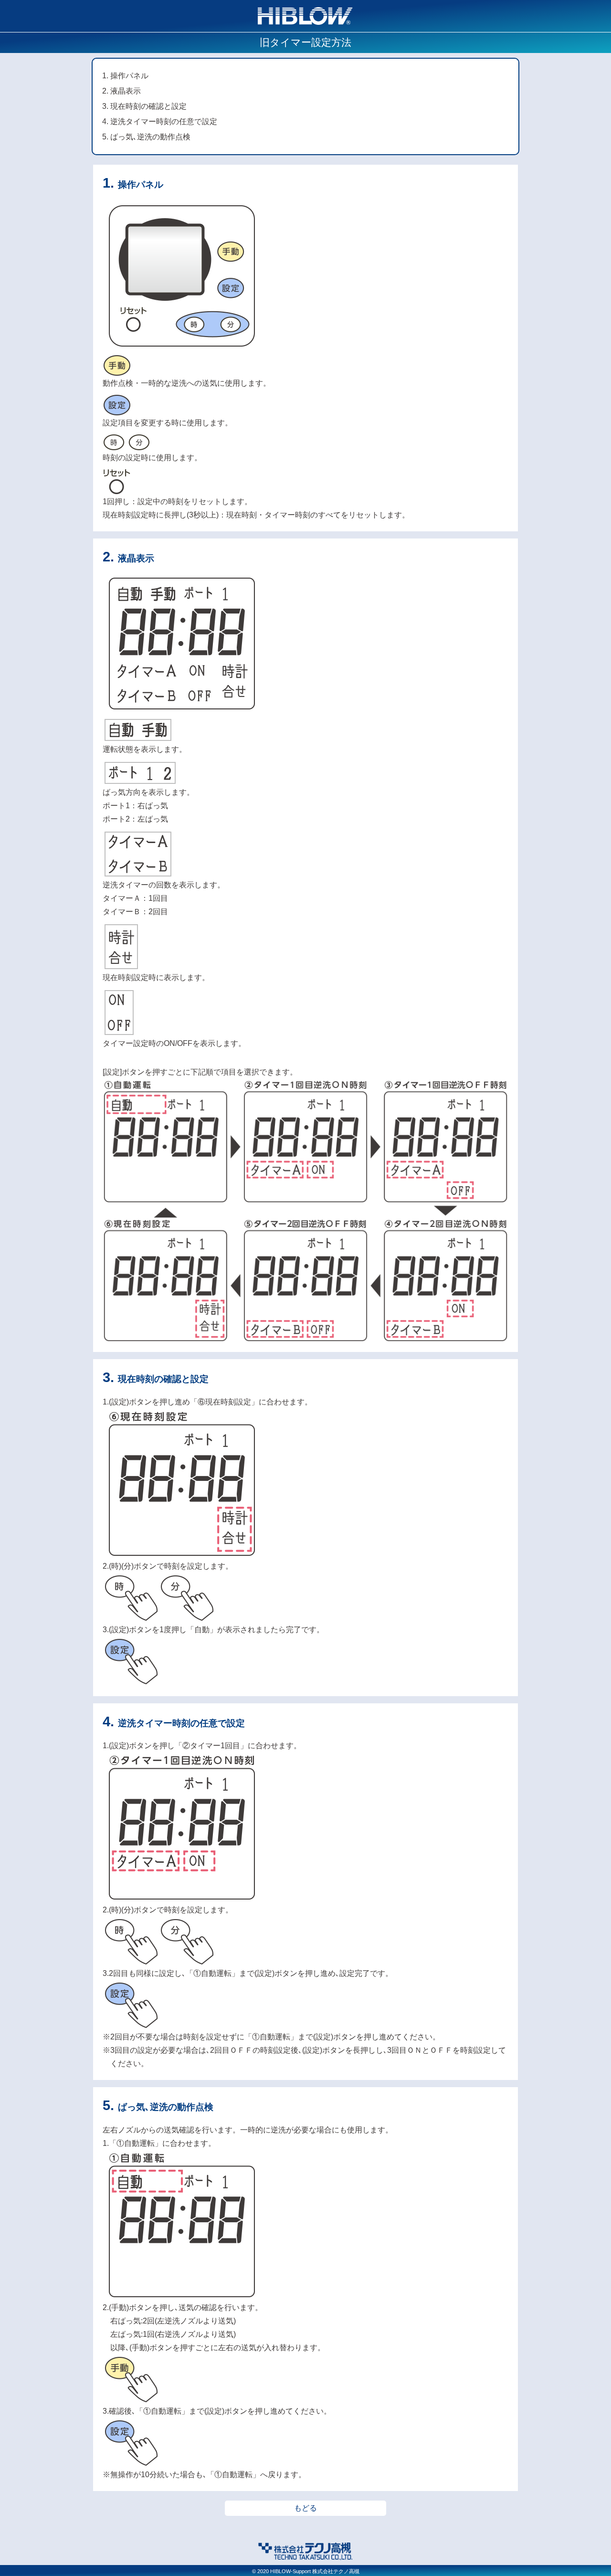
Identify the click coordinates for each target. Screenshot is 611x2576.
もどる (305, 2508)
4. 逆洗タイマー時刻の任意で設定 (160, 121)
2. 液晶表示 (121, 91)
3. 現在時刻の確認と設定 (144, 106)
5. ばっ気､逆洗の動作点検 (146, 137)
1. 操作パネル (125, 76)
